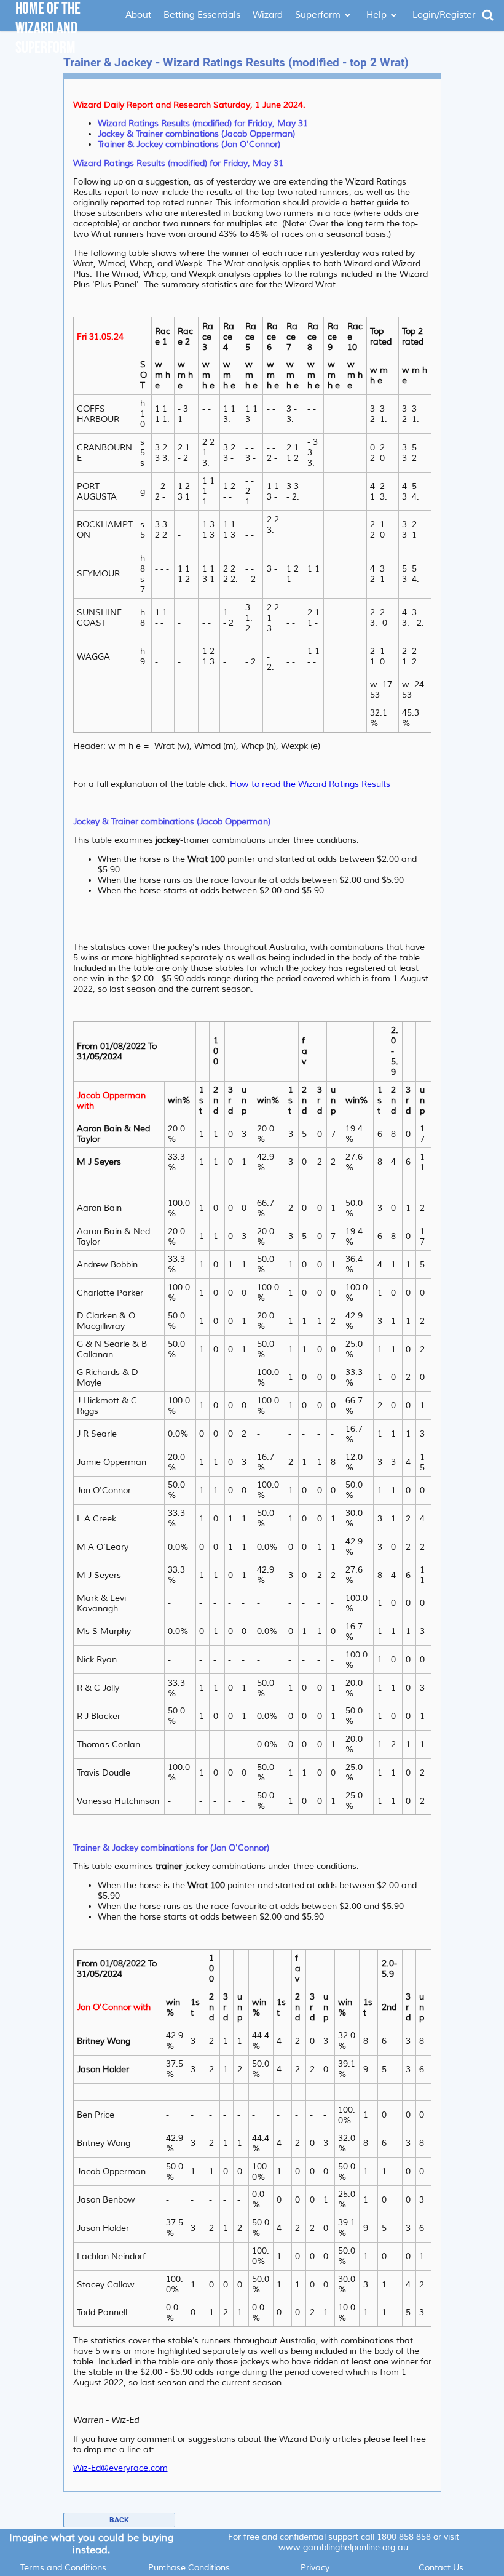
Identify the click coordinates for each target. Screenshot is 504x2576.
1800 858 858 (404, 2537)
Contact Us (441, 2568)
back (119, 2520)
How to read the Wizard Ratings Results (310, 784)
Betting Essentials (202, 15)
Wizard (268, 15)
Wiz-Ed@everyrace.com (120, 2468)
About (138, 15)
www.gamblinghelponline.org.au (343, 2547)
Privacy (315, 2568)
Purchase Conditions (189, 2568)
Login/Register (444, 15)
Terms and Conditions (63, 2568)
